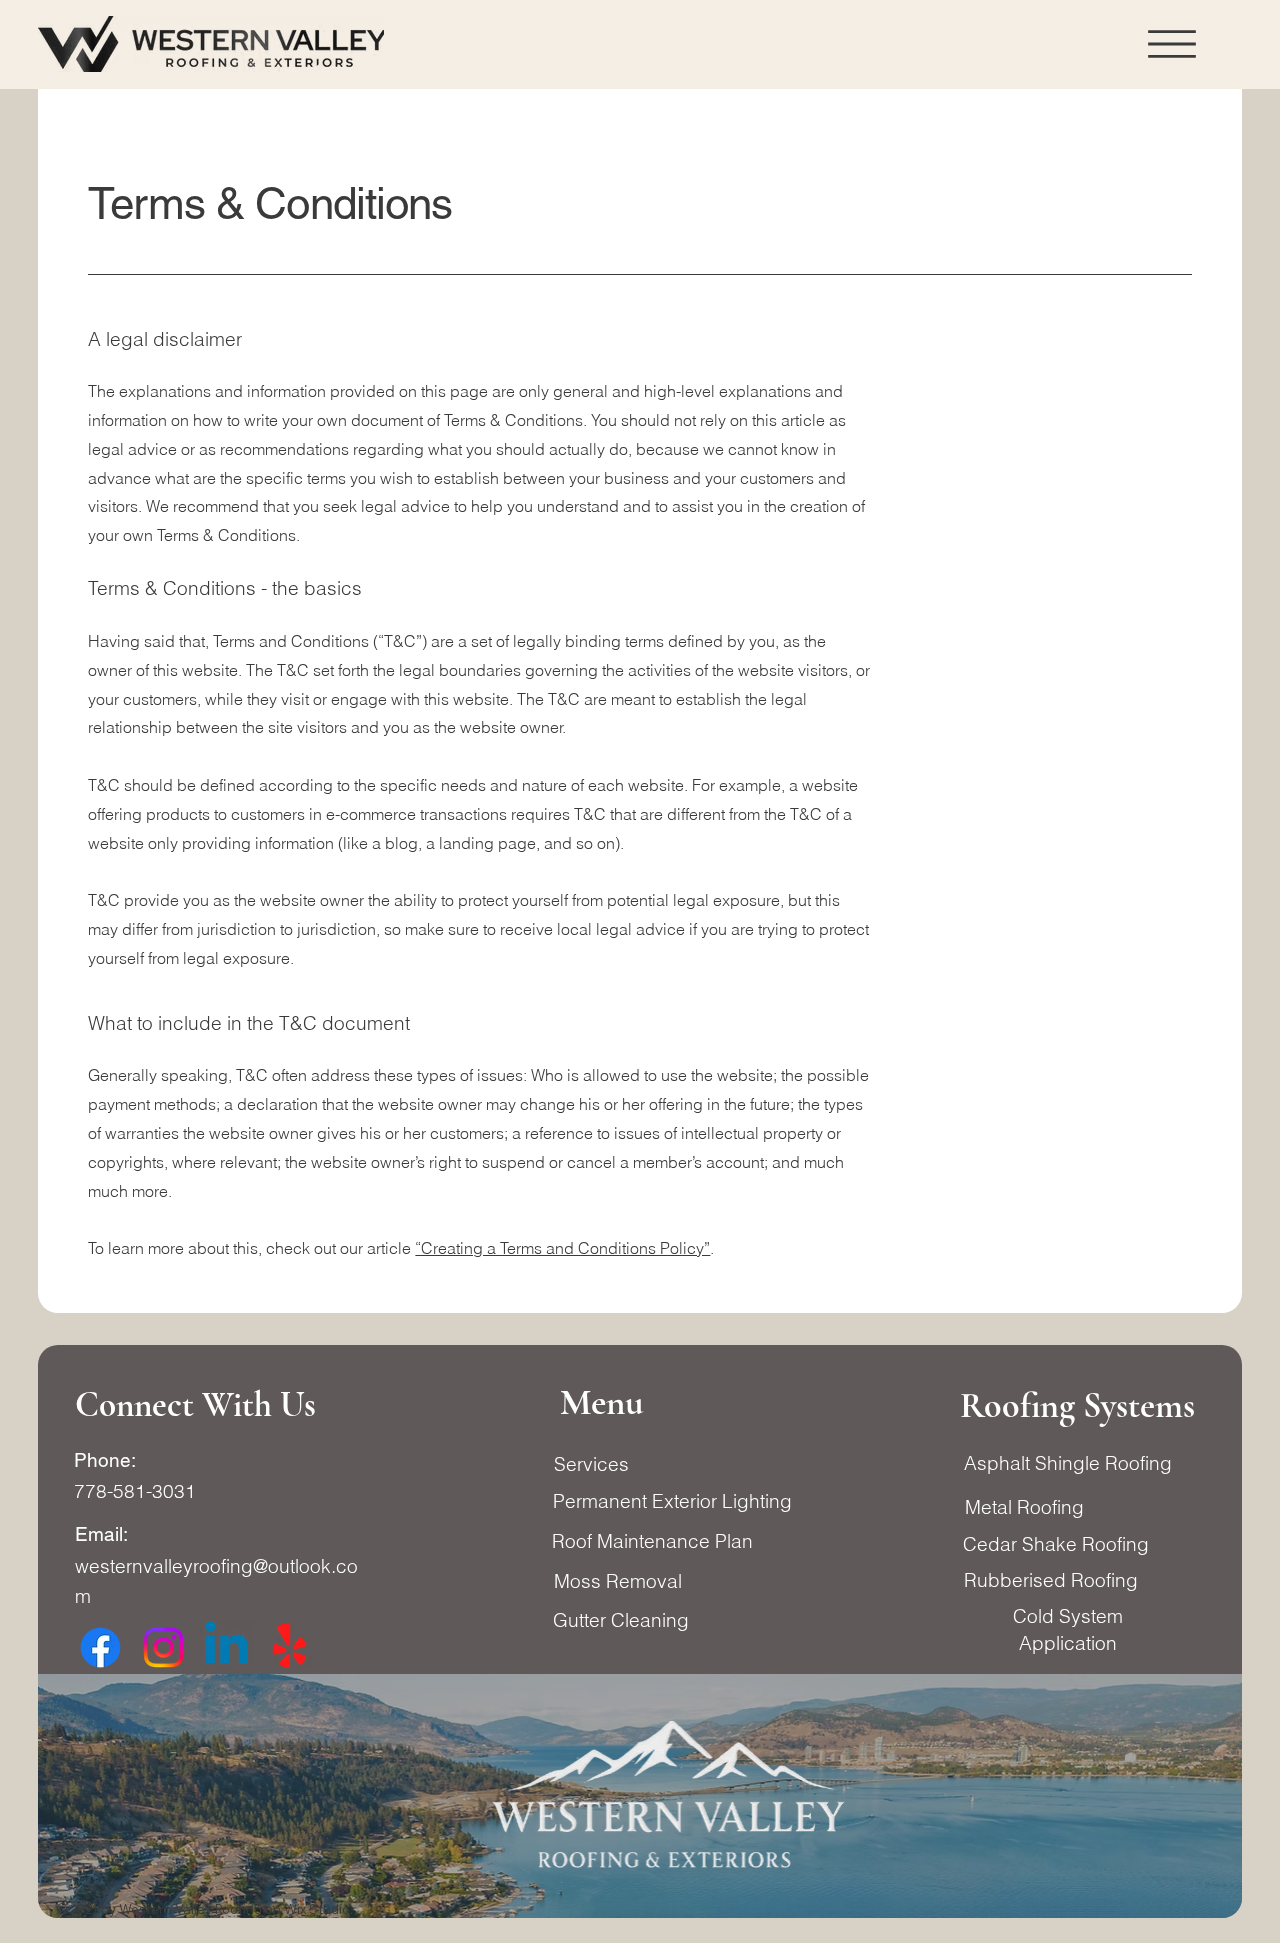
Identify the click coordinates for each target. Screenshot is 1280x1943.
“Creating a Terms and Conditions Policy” (562, 1248)
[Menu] (1172, 44)
